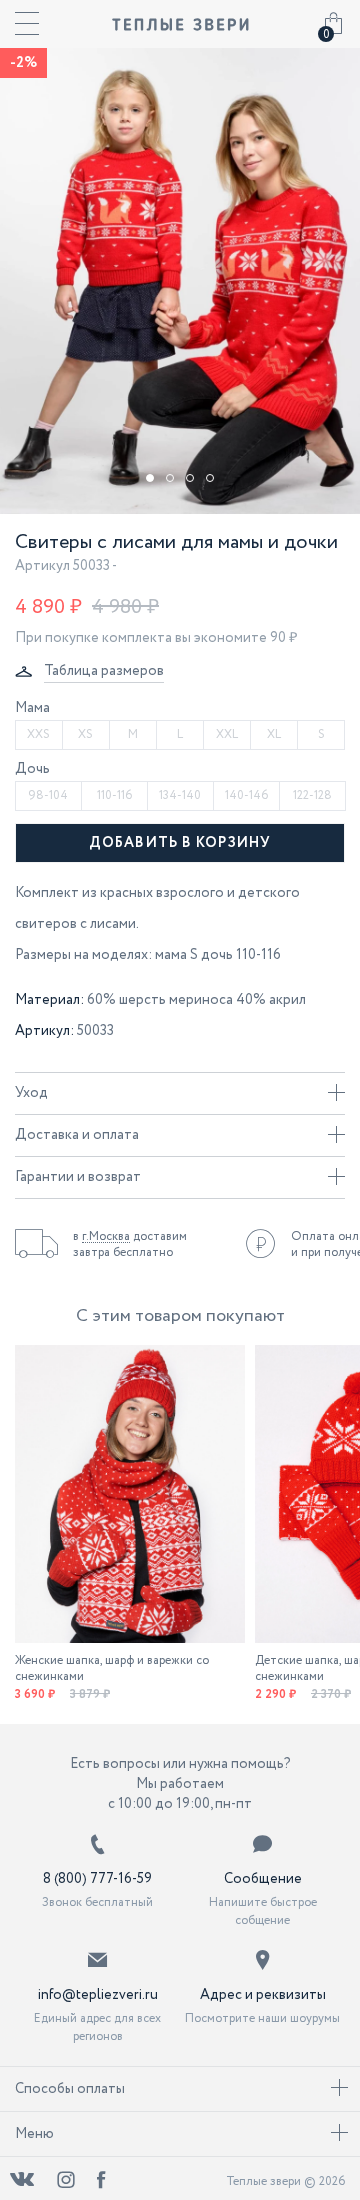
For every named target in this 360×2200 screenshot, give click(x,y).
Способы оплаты (70, 2089)
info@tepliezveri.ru (98, 1995)
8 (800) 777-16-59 (97, 1879)
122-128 (312, 795)
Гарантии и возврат (78, 1177)
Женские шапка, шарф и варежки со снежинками (112, 1668)
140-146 (246, 795)
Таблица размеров (104, 671)
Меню (34, 2134)
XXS (38, 734)
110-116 (114, 795)
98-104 (48, 795)
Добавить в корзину (180, 843)
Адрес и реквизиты (263, 1995)
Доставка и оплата (77, 1135)
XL (274, 734)
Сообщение (263, 1879)
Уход (31, 1093)
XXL (227, 734)
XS (85, 734)
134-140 (180, 795)
